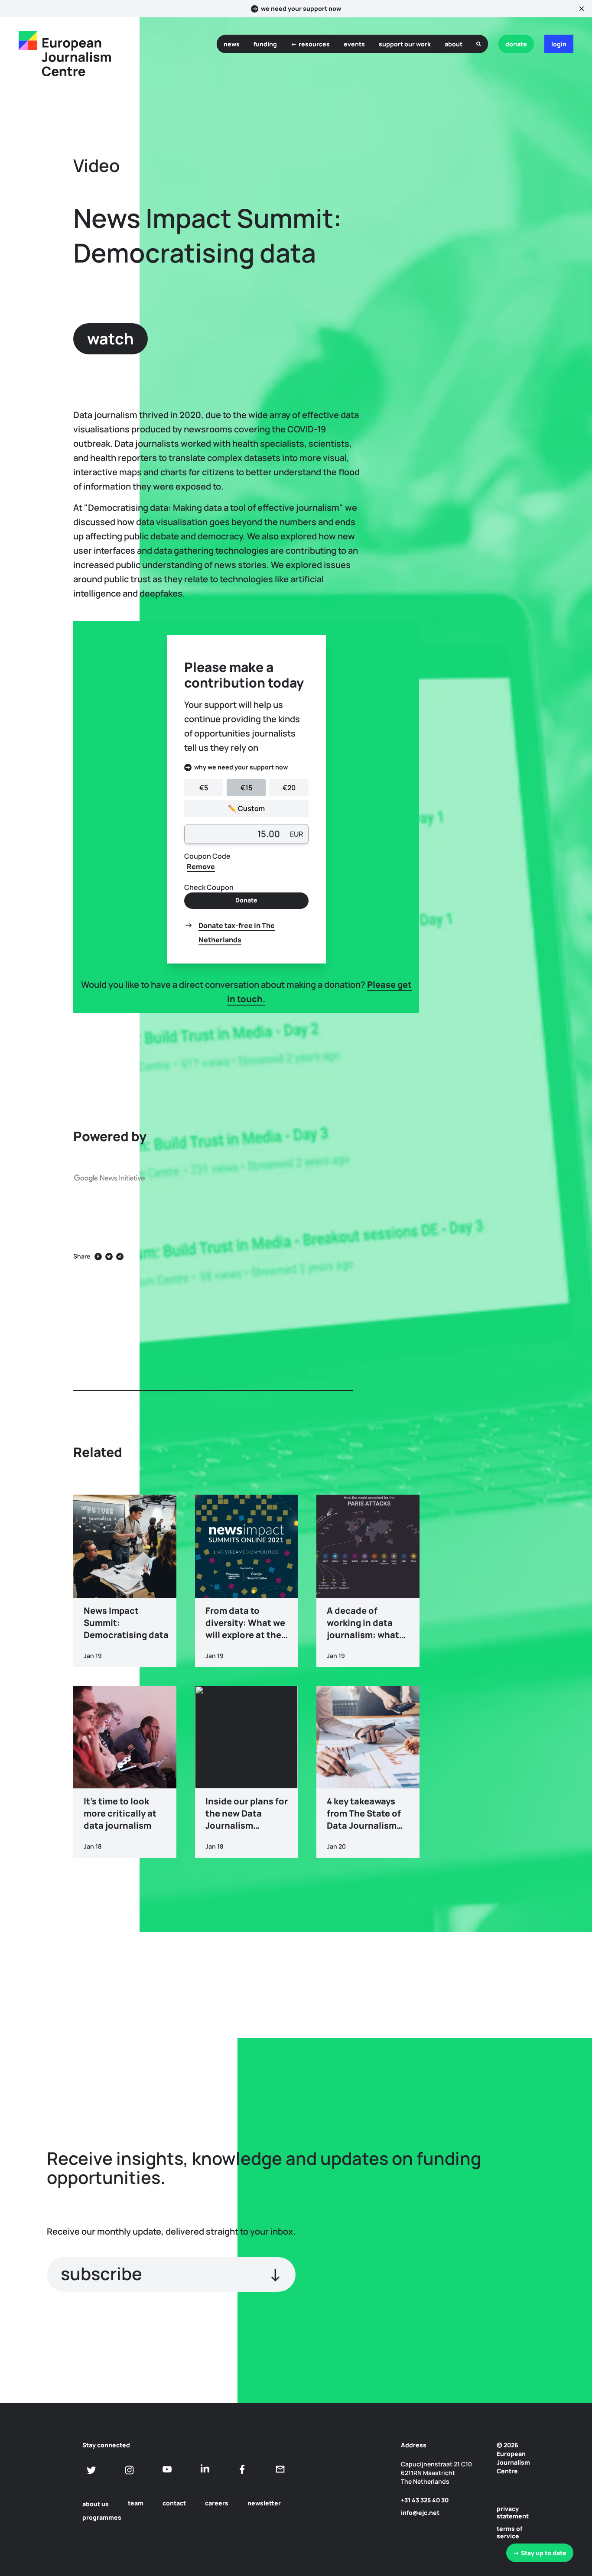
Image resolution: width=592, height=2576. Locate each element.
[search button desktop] (479, 44)
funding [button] (265, 44)
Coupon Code (207, 856)
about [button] (454, 44)
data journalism (505, 1292)
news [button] (232, 44)
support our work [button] (405, 44)
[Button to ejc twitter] (92, 2470)
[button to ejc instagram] (129, 2470)
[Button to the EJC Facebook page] (242, 2469)
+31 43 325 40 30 (425, 2500)
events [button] (354, 44)
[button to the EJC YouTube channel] (167, 2469)
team (136, 2503)
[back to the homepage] (28, 41)
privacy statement (513, 2512)
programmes (102, 2517)
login (559, 44)
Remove (201, 866)
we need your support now (301, 9)
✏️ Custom (246, 808)
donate (516, 44)
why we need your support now (241, 767)
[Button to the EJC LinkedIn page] (205, 2469)
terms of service (509, 2532)
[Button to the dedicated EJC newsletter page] (280, 2469)
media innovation (508, 1311)
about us (96, 2504)
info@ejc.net (420, 2513)
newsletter (264, 2503)
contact (174, 2503)
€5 (204, 788)
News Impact (501, 1234)
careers (217, 2503)
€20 (289, 788)
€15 (246, 788)
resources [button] (314, 44)
